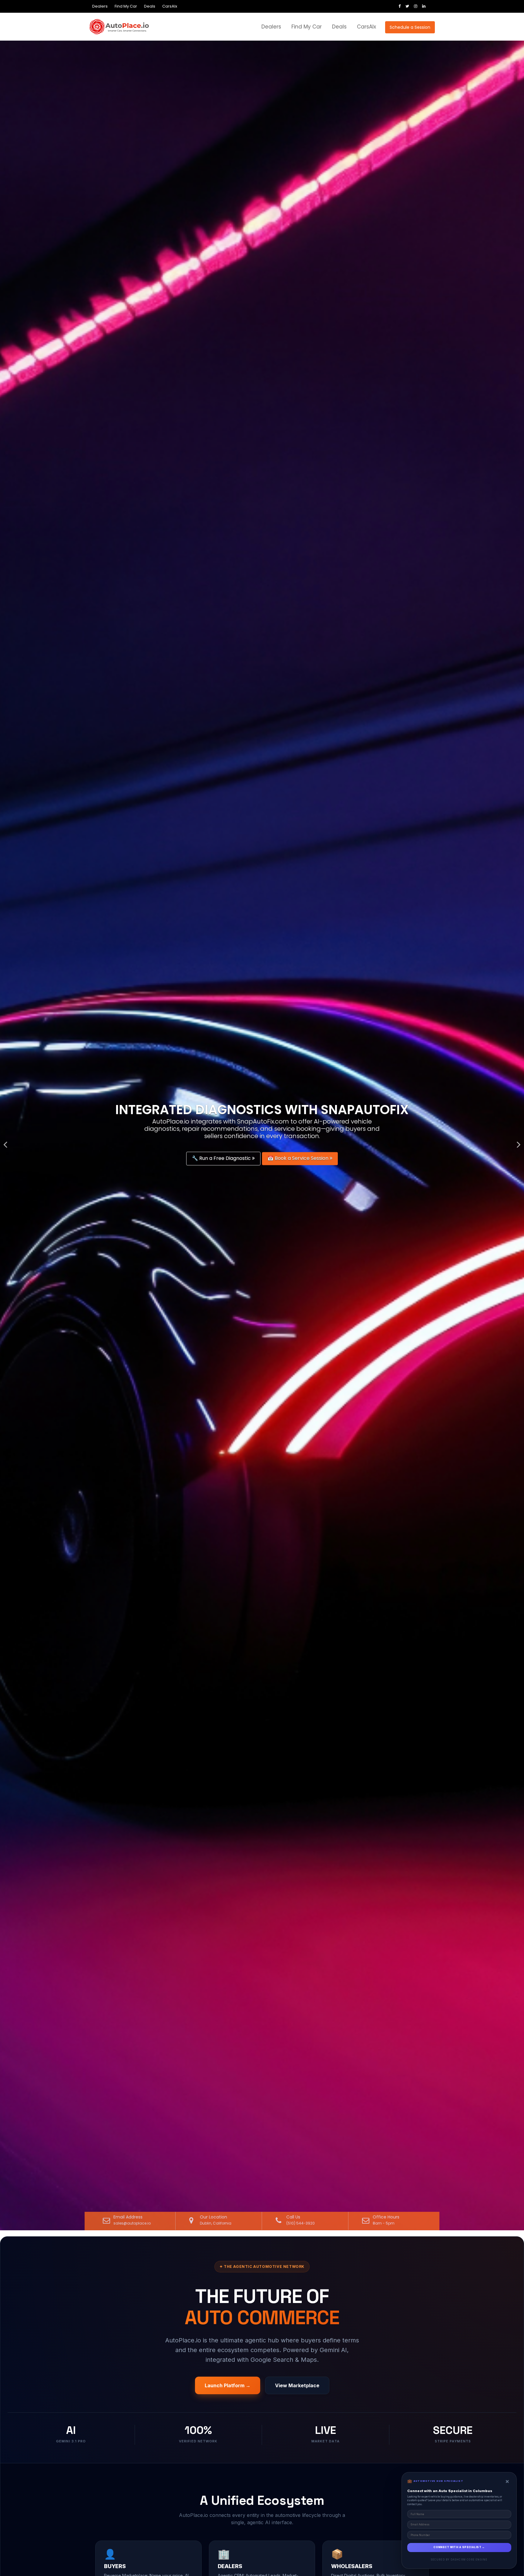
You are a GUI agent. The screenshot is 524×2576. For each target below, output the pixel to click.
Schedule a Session (410, 27)
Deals (150, 6)
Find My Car (126, 6)
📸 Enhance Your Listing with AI (292, 1158)
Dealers (100, 6)
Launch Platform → (228, 2385)
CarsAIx (170, 6)
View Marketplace (297, 2385)
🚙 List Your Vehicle (216, 1158)
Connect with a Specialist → (459, 2547)
